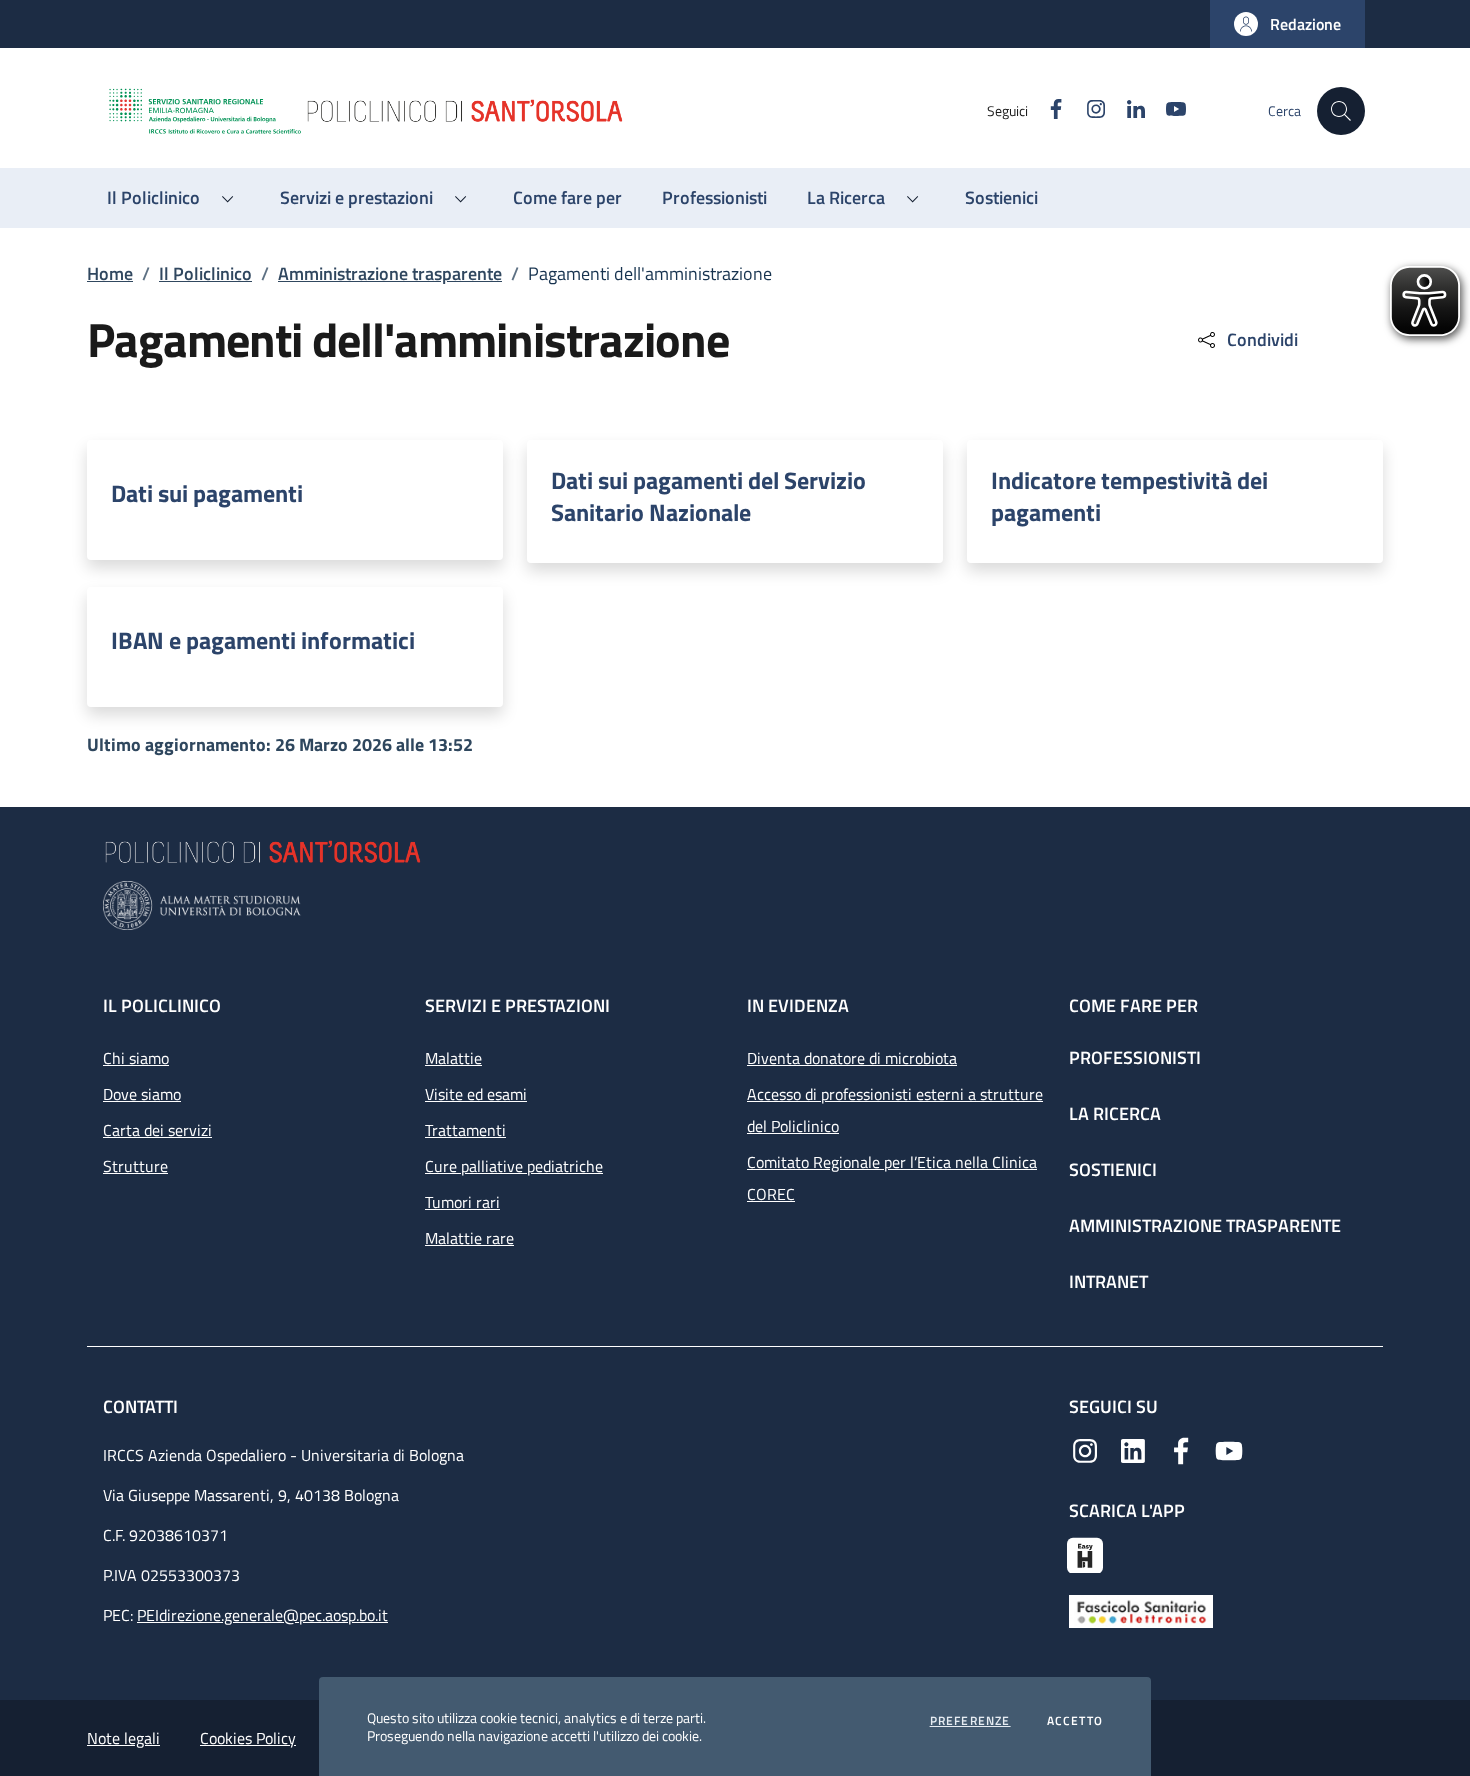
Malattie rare (469, 1238)
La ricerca (1115, 1113)
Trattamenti (465, 1130)
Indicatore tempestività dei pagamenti (1129, 496)
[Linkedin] (1133, 1449)
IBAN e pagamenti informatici (263, 640)
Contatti (142, 1406)
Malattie (453, 1058)
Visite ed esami (476, 1094)
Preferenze (970, 1721)
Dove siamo (142, 1094)
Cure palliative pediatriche (514, 1166)
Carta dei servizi (157, 1130)
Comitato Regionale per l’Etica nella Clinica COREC (892, 1178)
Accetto (1075, 1721)
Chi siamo (136, 1058)
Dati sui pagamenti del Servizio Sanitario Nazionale (708, 496)
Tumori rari (462, 1202)
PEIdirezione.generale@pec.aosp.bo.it (262, 1615)
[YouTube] (1229, 1449)
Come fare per (1133, 1005)
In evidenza (798, 1005)
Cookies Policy (248, 1738)
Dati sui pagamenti (207, 493)
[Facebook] (1181, 1449)
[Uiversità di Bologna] (735, 905)
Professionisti (1135, 1057)
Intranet (1108, 1281)
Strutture (135, 1166)
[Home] (546, 111)
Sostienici (1113, 1169)
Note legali (123, 1738)
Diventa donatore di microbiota (852, 1058)
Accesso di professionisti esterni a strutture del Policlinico (895, 1110)
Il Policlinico (205, 273)
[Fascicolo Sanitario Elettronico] (1141, 1610)
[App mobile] (1085, 1553)
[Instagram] (1085, 1449)
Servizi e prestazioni (517, 1005)
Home (110, 273)
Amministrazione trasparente (390, 273)
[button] (1287, 24)
